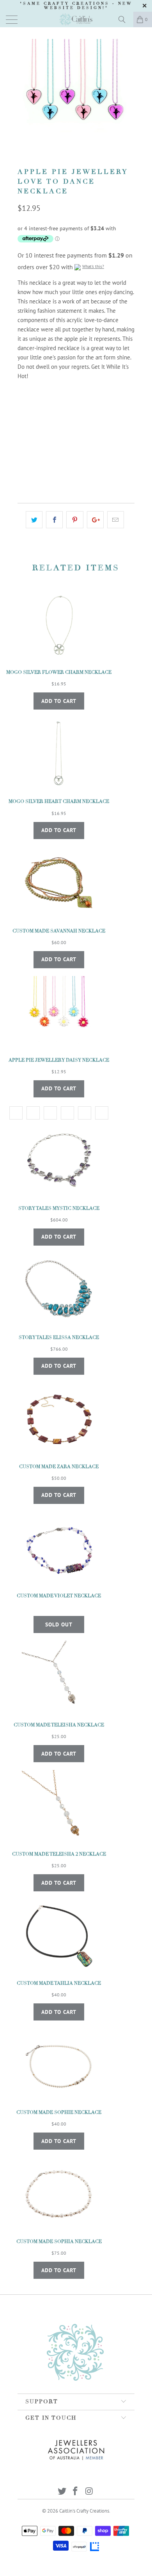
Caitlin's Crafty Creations (84, 2511)
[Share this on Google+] (95, 520)
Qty (22, 446)
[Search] (125, 19)
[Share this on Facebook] (54, 520)
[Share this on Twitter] (34, 520)
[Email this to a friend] (116, 520)
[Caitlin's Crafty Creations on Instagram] (89, 2492)
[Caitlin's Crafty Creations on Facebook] (76, 2492)
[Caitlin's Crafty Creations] (76, 19)
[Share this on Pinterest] (75, 520)
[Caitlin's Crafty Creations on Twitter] (62, 2492)
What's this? (93, 266)
